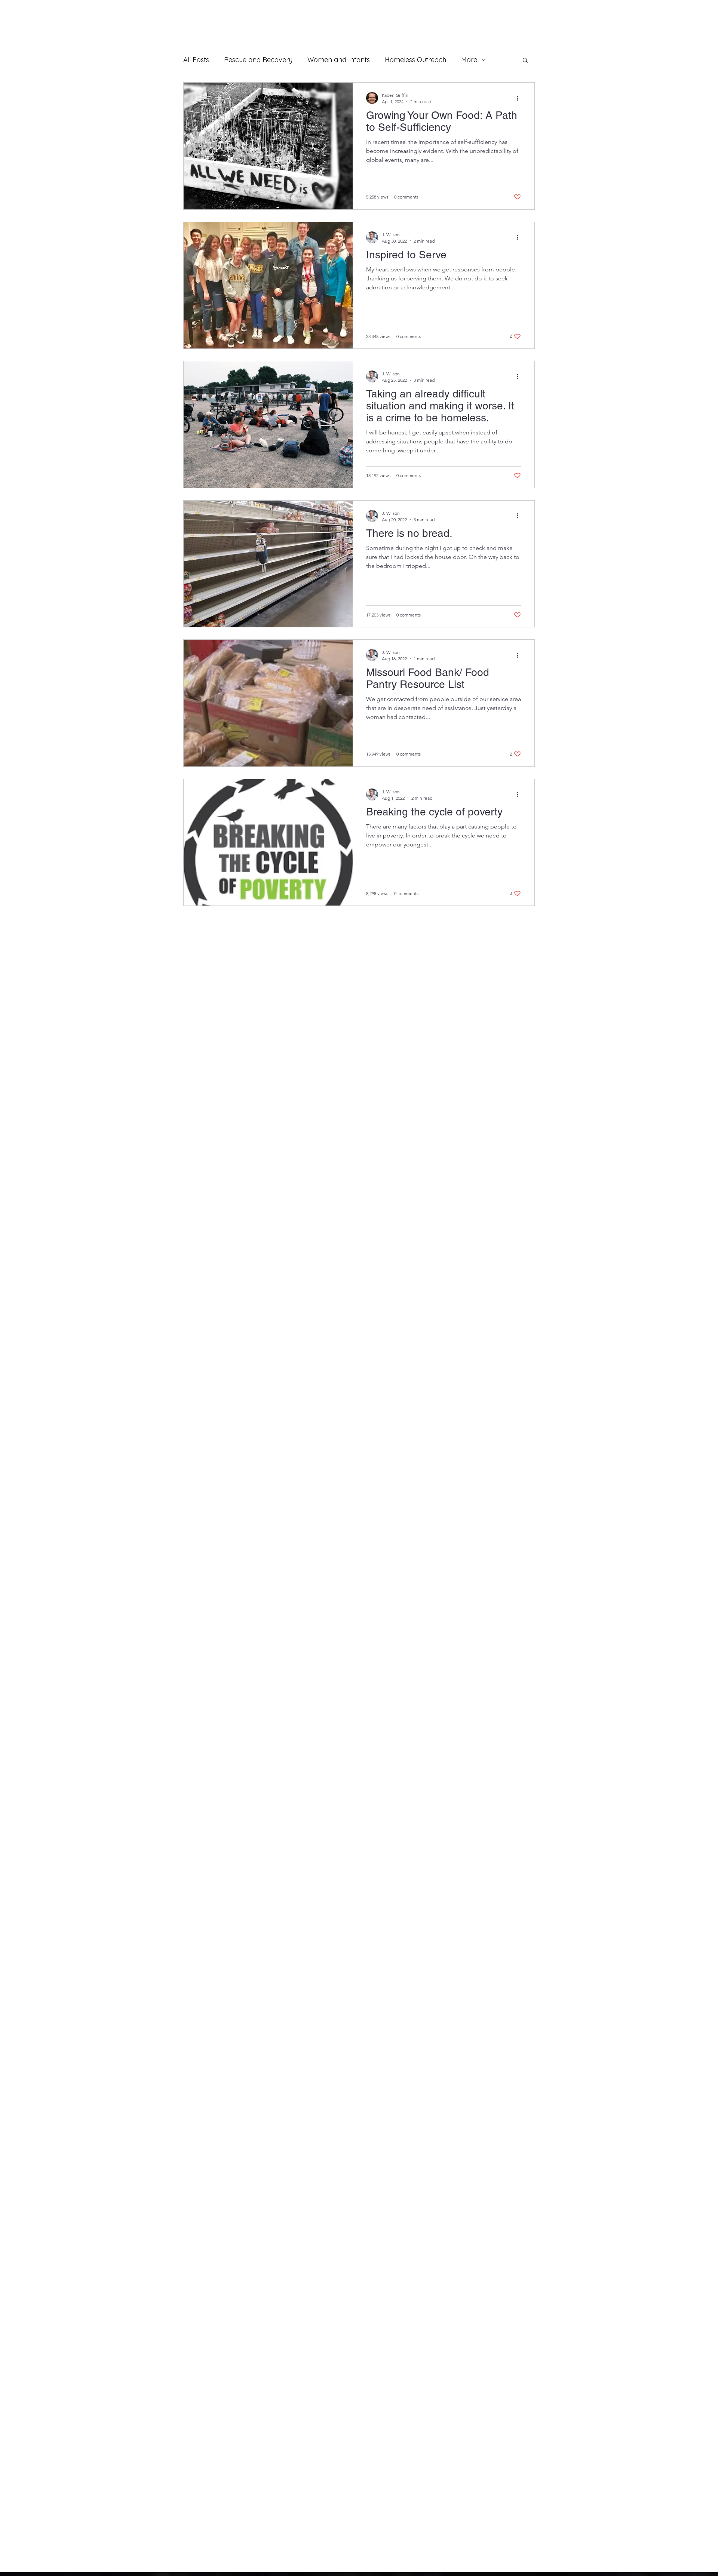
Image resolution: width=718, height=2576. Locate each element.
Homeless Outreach (415, 60)
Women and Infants (339, 60)
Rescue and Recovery (258, 60)
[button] (525, 61)
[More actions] (520, 98)
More (469, 60)
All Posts (196, 60)
